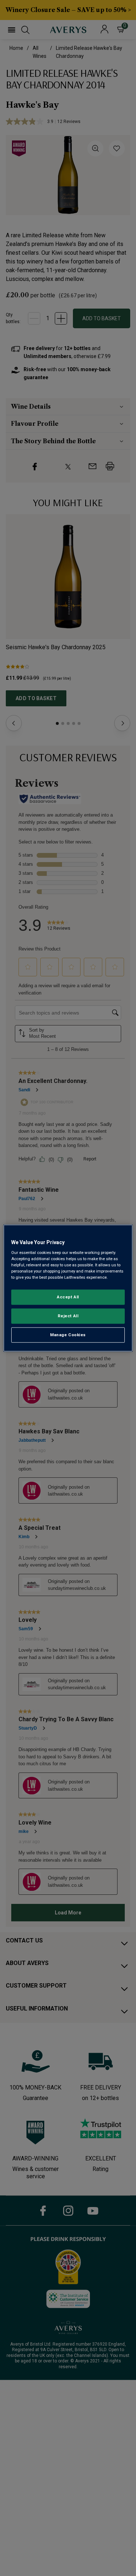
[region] (68, 1288)
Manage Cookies (68, 1335)
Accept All (68, 1297)
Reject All (68, 1316)
